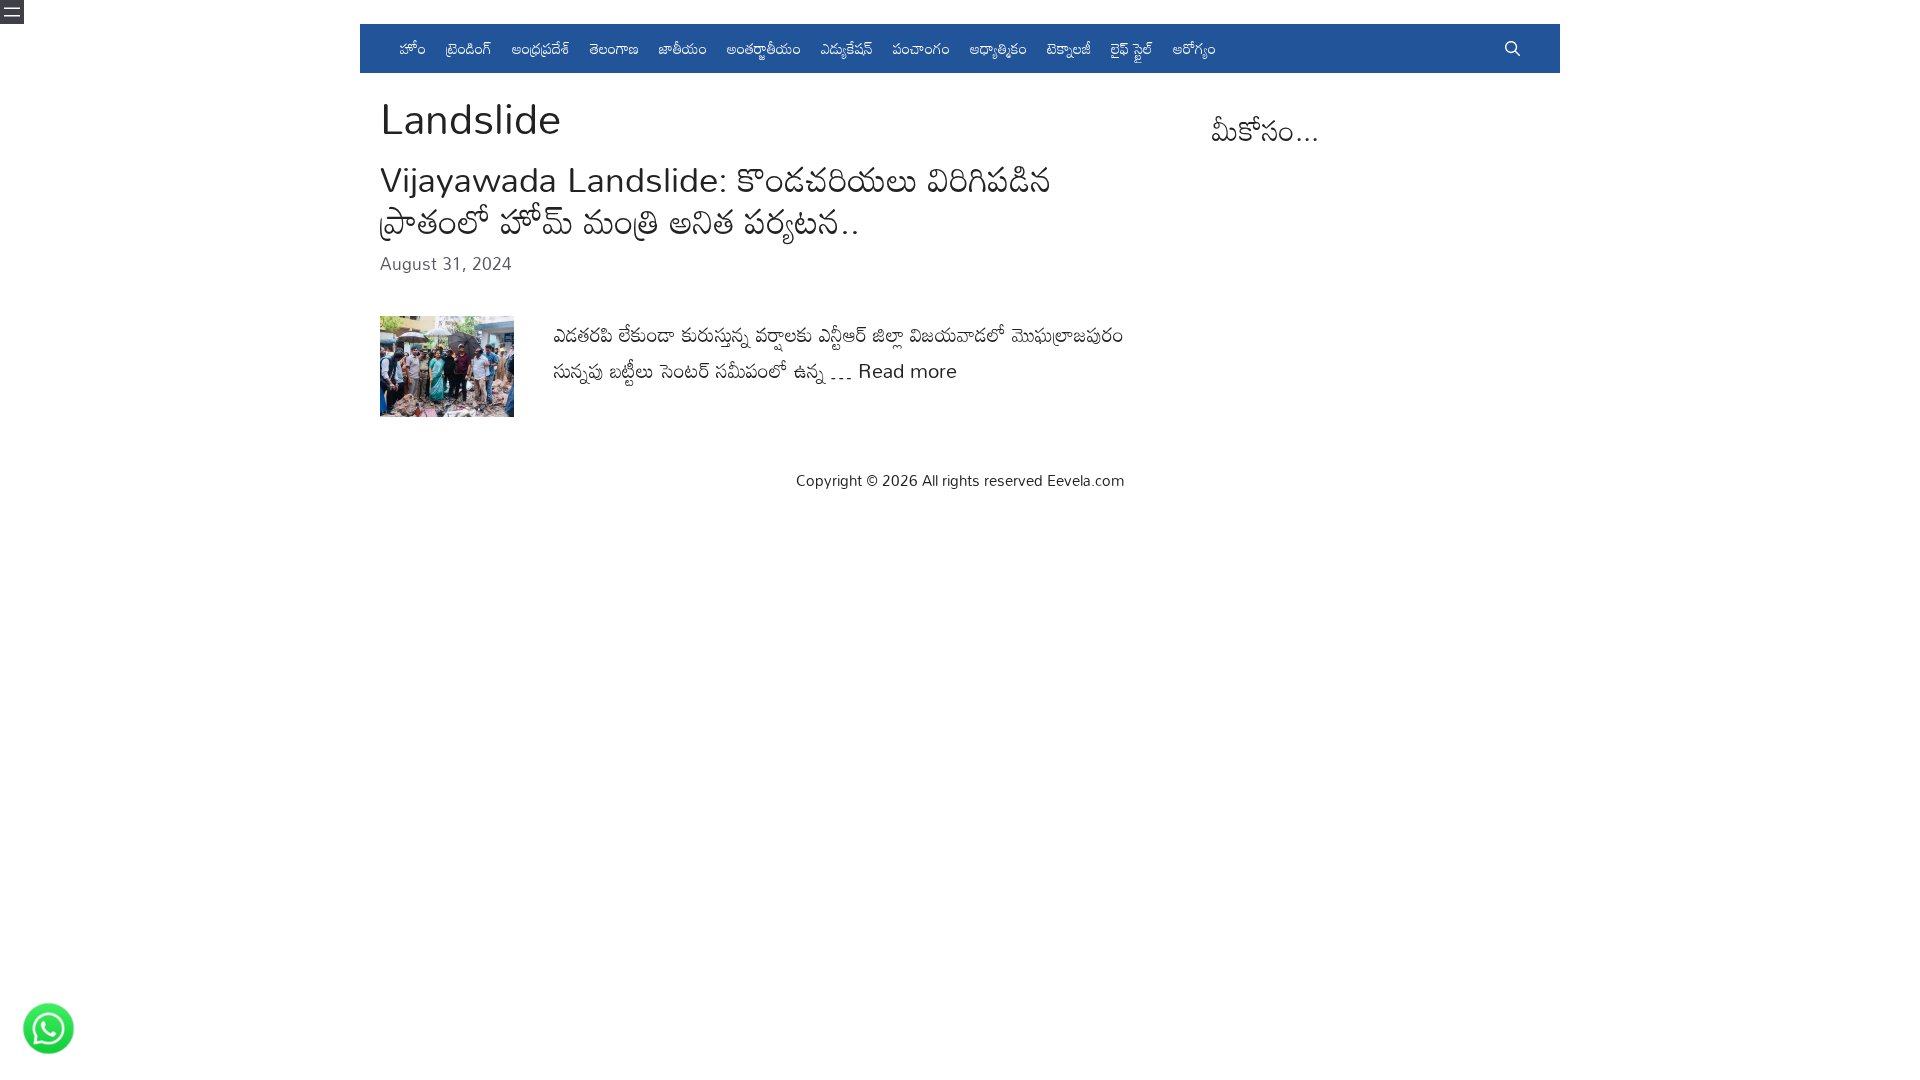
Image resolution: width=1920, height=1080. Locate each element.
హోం (413, 48)
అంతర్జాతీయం (764, 48)
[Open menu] (12, 12)
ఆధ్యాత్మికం (998, 48)
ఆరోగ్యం (1194, 48)
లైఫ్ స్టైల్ (1132, 48)
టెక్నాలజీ (1069, 48)
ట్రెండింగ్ (469, 48)
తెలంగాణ (614, 48)
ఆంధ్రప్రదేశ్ (541, 48)
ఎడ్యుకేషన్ (847, 48)
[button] (1512, 48)
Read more (907, 370)
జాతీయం (683, 48)
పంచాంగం (921, 48)
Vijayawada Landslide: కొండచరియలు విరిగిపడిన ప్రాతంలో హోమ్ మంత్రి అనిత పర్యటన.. (716, 199)
